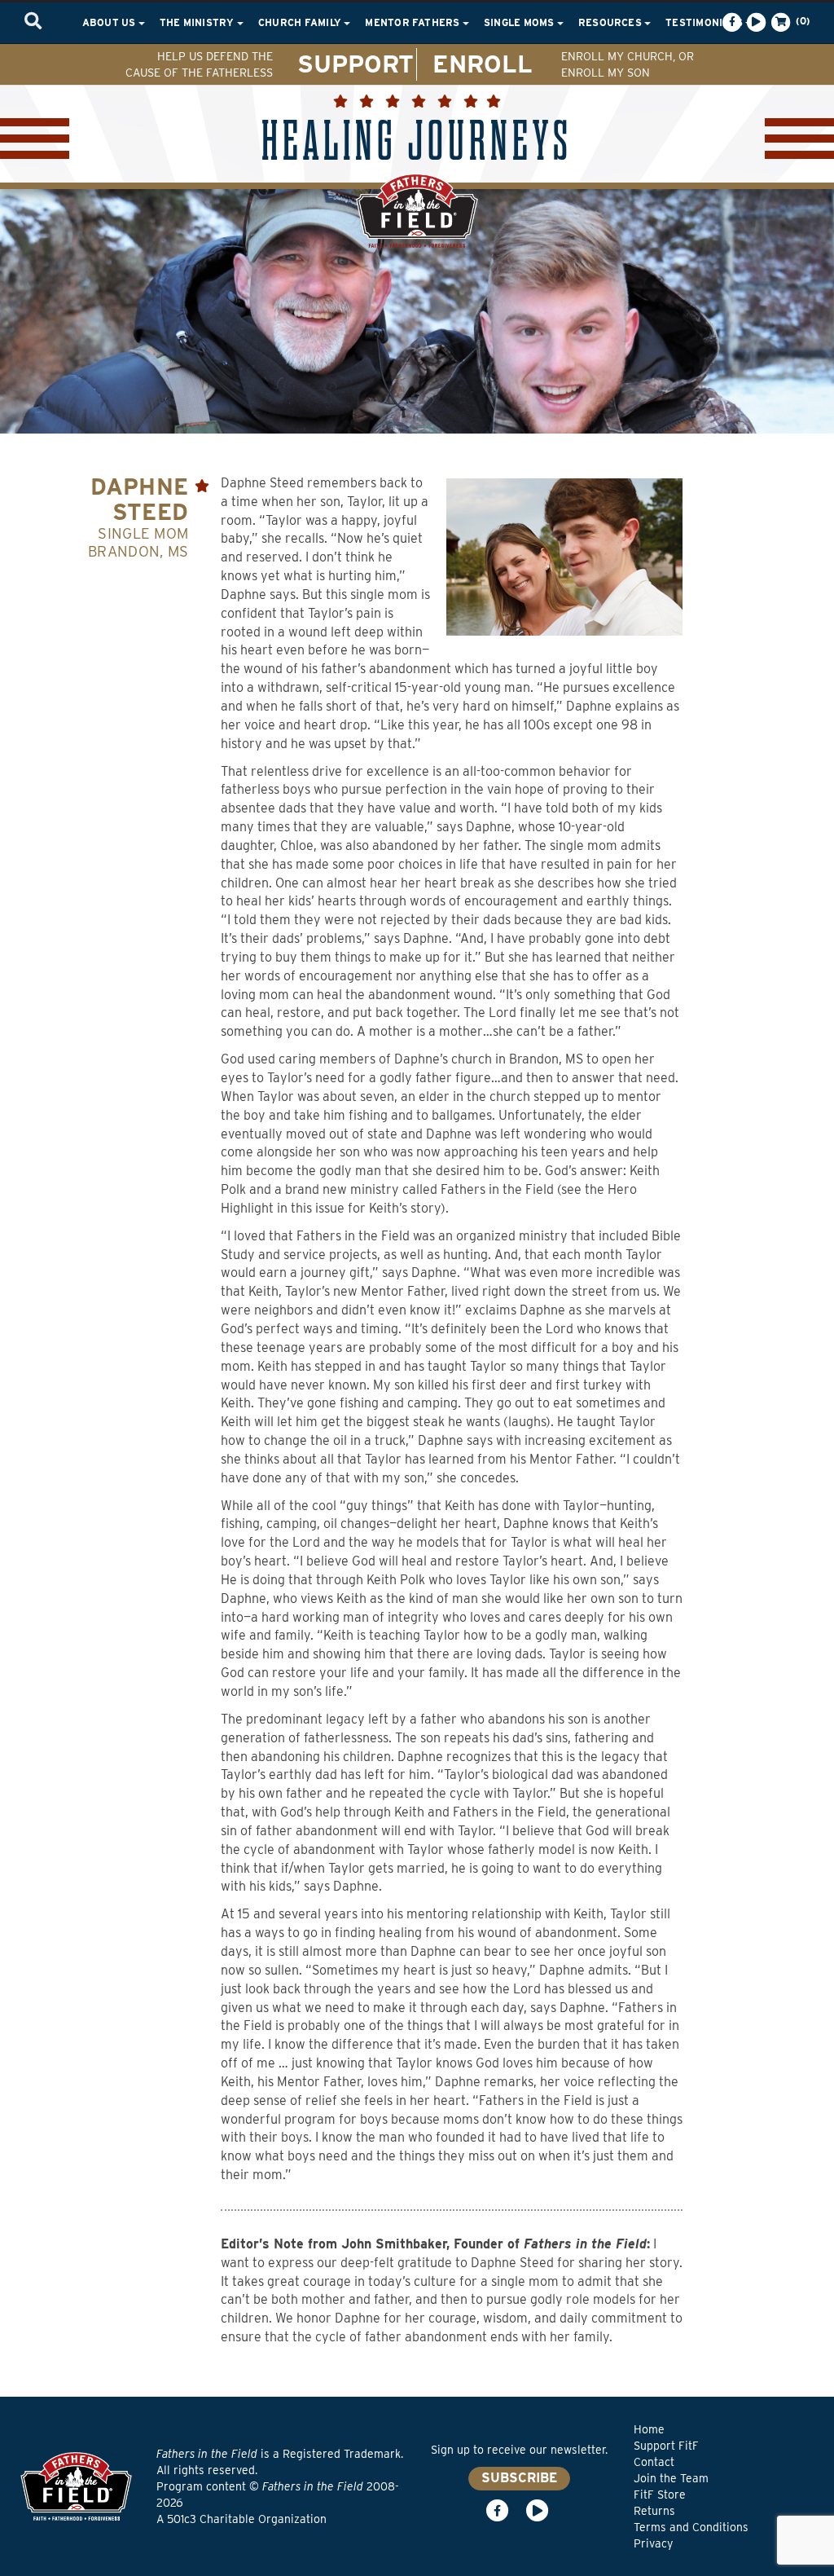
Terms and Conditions (691, 2527)
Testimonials (705, 22)
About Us (110, 22)
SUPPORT (356, 64)
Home (649, 2429)
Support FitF (666, 2446)
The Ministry (198, 22)
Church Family (301, 22)
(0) (801, 21)
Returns (654, 2511)
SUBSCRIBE (519, 2478)
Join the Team (671, 2478)
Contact (654, 2462)
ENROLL (483, 64)
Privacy (653, 2543)
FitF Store (660, 2495)
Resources (611, 22)
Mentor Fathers (414, 22)
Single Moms (520, 22)
